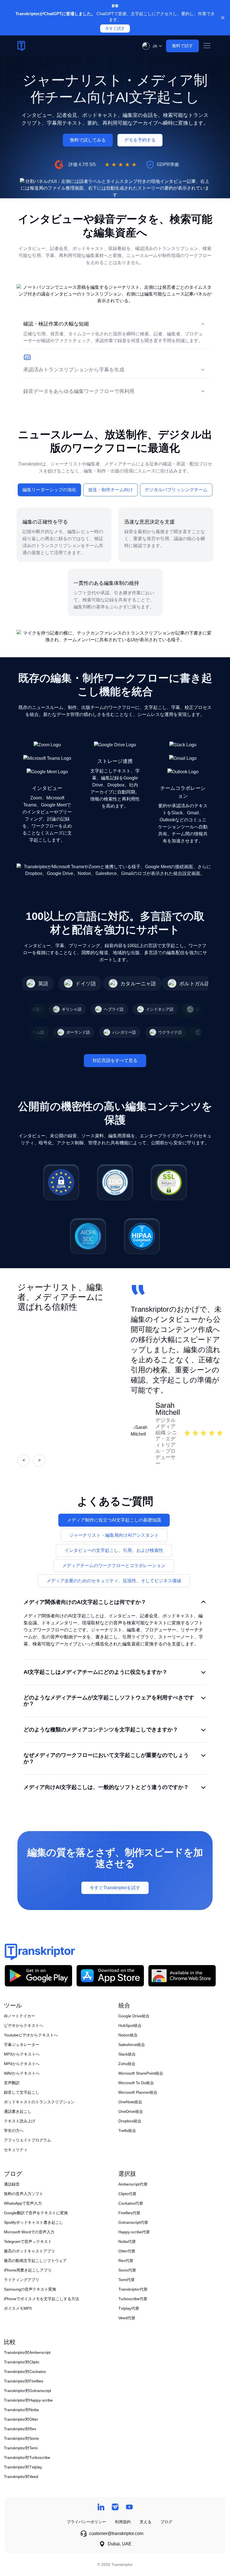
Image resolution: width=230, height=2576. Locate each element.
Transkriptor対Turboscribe (27, 2457)
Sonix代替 (127, 2270)
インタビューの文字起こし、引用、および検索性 (114, 1550)
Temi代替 (127, 2280)
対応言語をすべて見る (115, 1060)
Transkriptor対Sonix (21, 2438)
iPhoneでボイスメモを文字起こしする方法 (42, 2299)
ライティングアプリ (22, 2280)
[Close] (223, 18)
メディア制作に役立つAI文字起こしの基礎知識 (114, 1520)
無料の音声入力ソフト (24, 2194)
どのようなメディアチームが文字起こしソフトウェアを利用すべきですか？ (109, 1701)
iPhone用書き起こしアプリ (28, 2270)
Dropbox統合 (130, 2121)
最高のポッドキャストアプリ (29, 2251)
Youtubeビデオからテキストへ (31, 2035)
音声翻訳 (12, 2083)
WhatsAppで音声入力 (23, 2203)
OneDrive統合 (131, 2111)
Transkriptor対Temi (21, 2448)
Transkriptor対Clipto (22, 2362)
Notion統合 (128, 2035)
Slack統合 (127, 2054)
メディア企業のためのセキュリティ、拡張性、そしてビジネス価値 (114, 1581)
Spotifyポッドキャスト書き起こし (34, 2222)
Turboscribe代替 (133, 2299)
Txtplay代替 (129, 2308)
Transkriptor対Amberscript (27, 2352)
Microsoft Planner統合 (138, 2092)
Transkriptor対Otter (21, 2419)
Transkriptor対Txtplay (23, 2467)
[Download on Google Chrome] (182, 1976)
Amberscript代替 (133, 2184)
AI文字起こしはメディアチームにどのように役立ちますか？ (96, 1672)
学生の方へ (14, 2131)
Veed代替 (127, 2318)
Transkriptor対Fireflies (24, 2381)
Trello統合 (127, 2131)
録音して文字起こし (22, 2092)
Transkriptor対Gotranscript (27, 2391)
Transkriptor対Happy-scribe (28, 2400)
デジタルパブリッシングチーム (176, 490)
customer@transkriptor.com (116, 2533)
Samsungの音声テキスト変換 (30, 2289)
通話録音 (12, 2184)
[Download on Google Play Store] (38, 1976)
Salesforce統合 (132, 2045)
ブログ (166, 2522)
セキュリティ (16, 2150)
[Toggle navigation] (207, 46)
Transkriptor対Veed (21, 2477)
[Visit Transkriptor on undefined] (101, 2507)
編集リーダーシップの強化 (49, 490)
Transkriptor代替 (133, 2289)
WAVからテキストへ (22, 2073)
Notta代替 (127, 2241)
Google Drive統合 (134, 2016)
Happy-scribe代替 (134, 2232)
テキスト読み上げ (20, 2121)
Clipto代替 (127, 2194)
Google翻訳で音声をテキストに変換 (36, 2213)
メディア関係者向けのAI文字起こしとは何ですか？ (85, 1602)
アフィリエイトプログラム (27, 2140)
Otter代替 (127, 2251)
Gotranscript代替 (133, 2222)
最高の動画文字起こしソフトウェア (35, 2261)
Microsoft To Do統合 (136, 2083)
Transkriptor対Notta (21, 2410)
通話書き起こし (18, 2111)
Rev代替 (126, 2261)
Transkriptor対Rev (20, 2429)
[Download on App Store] (110, 1976)
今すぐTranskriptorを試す (115, 1888)
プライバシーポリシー (86, 2522)
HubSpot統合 (130, 2025)
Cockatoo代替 (131, 2203)
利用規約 (123, 2522)
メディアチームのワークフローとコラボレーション (114, 1566)
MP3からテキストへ (22, 2054)
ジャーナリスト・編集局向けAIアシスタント (114, 1535)
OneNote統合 (130, 2102)
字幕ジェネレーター (22, 2045)
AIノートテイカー (19, 2016)
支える (146, 2522)
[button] (151, 46)
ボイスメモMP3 (18, 2308)
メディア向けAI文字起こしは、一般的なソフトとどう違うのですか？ (106, 1787)
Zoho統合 (127, 2064)
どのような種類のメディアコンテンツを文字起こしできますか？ (101, 1730)
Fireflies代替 (129, 2213)
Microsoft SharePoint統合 (141, 2073)
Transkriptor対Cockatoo (25, 2372)
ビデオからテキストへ (24, 2025)
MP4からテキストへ (22, 2064)
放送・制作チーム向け (111, 490)
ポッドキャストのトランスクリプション (39, 2102)
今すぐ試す (115, 29)
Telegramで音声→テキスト (28, 2241)
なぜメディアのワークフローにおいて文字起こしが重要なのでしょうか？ (106, 1758)
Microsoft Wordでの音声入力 (29, 2232)
